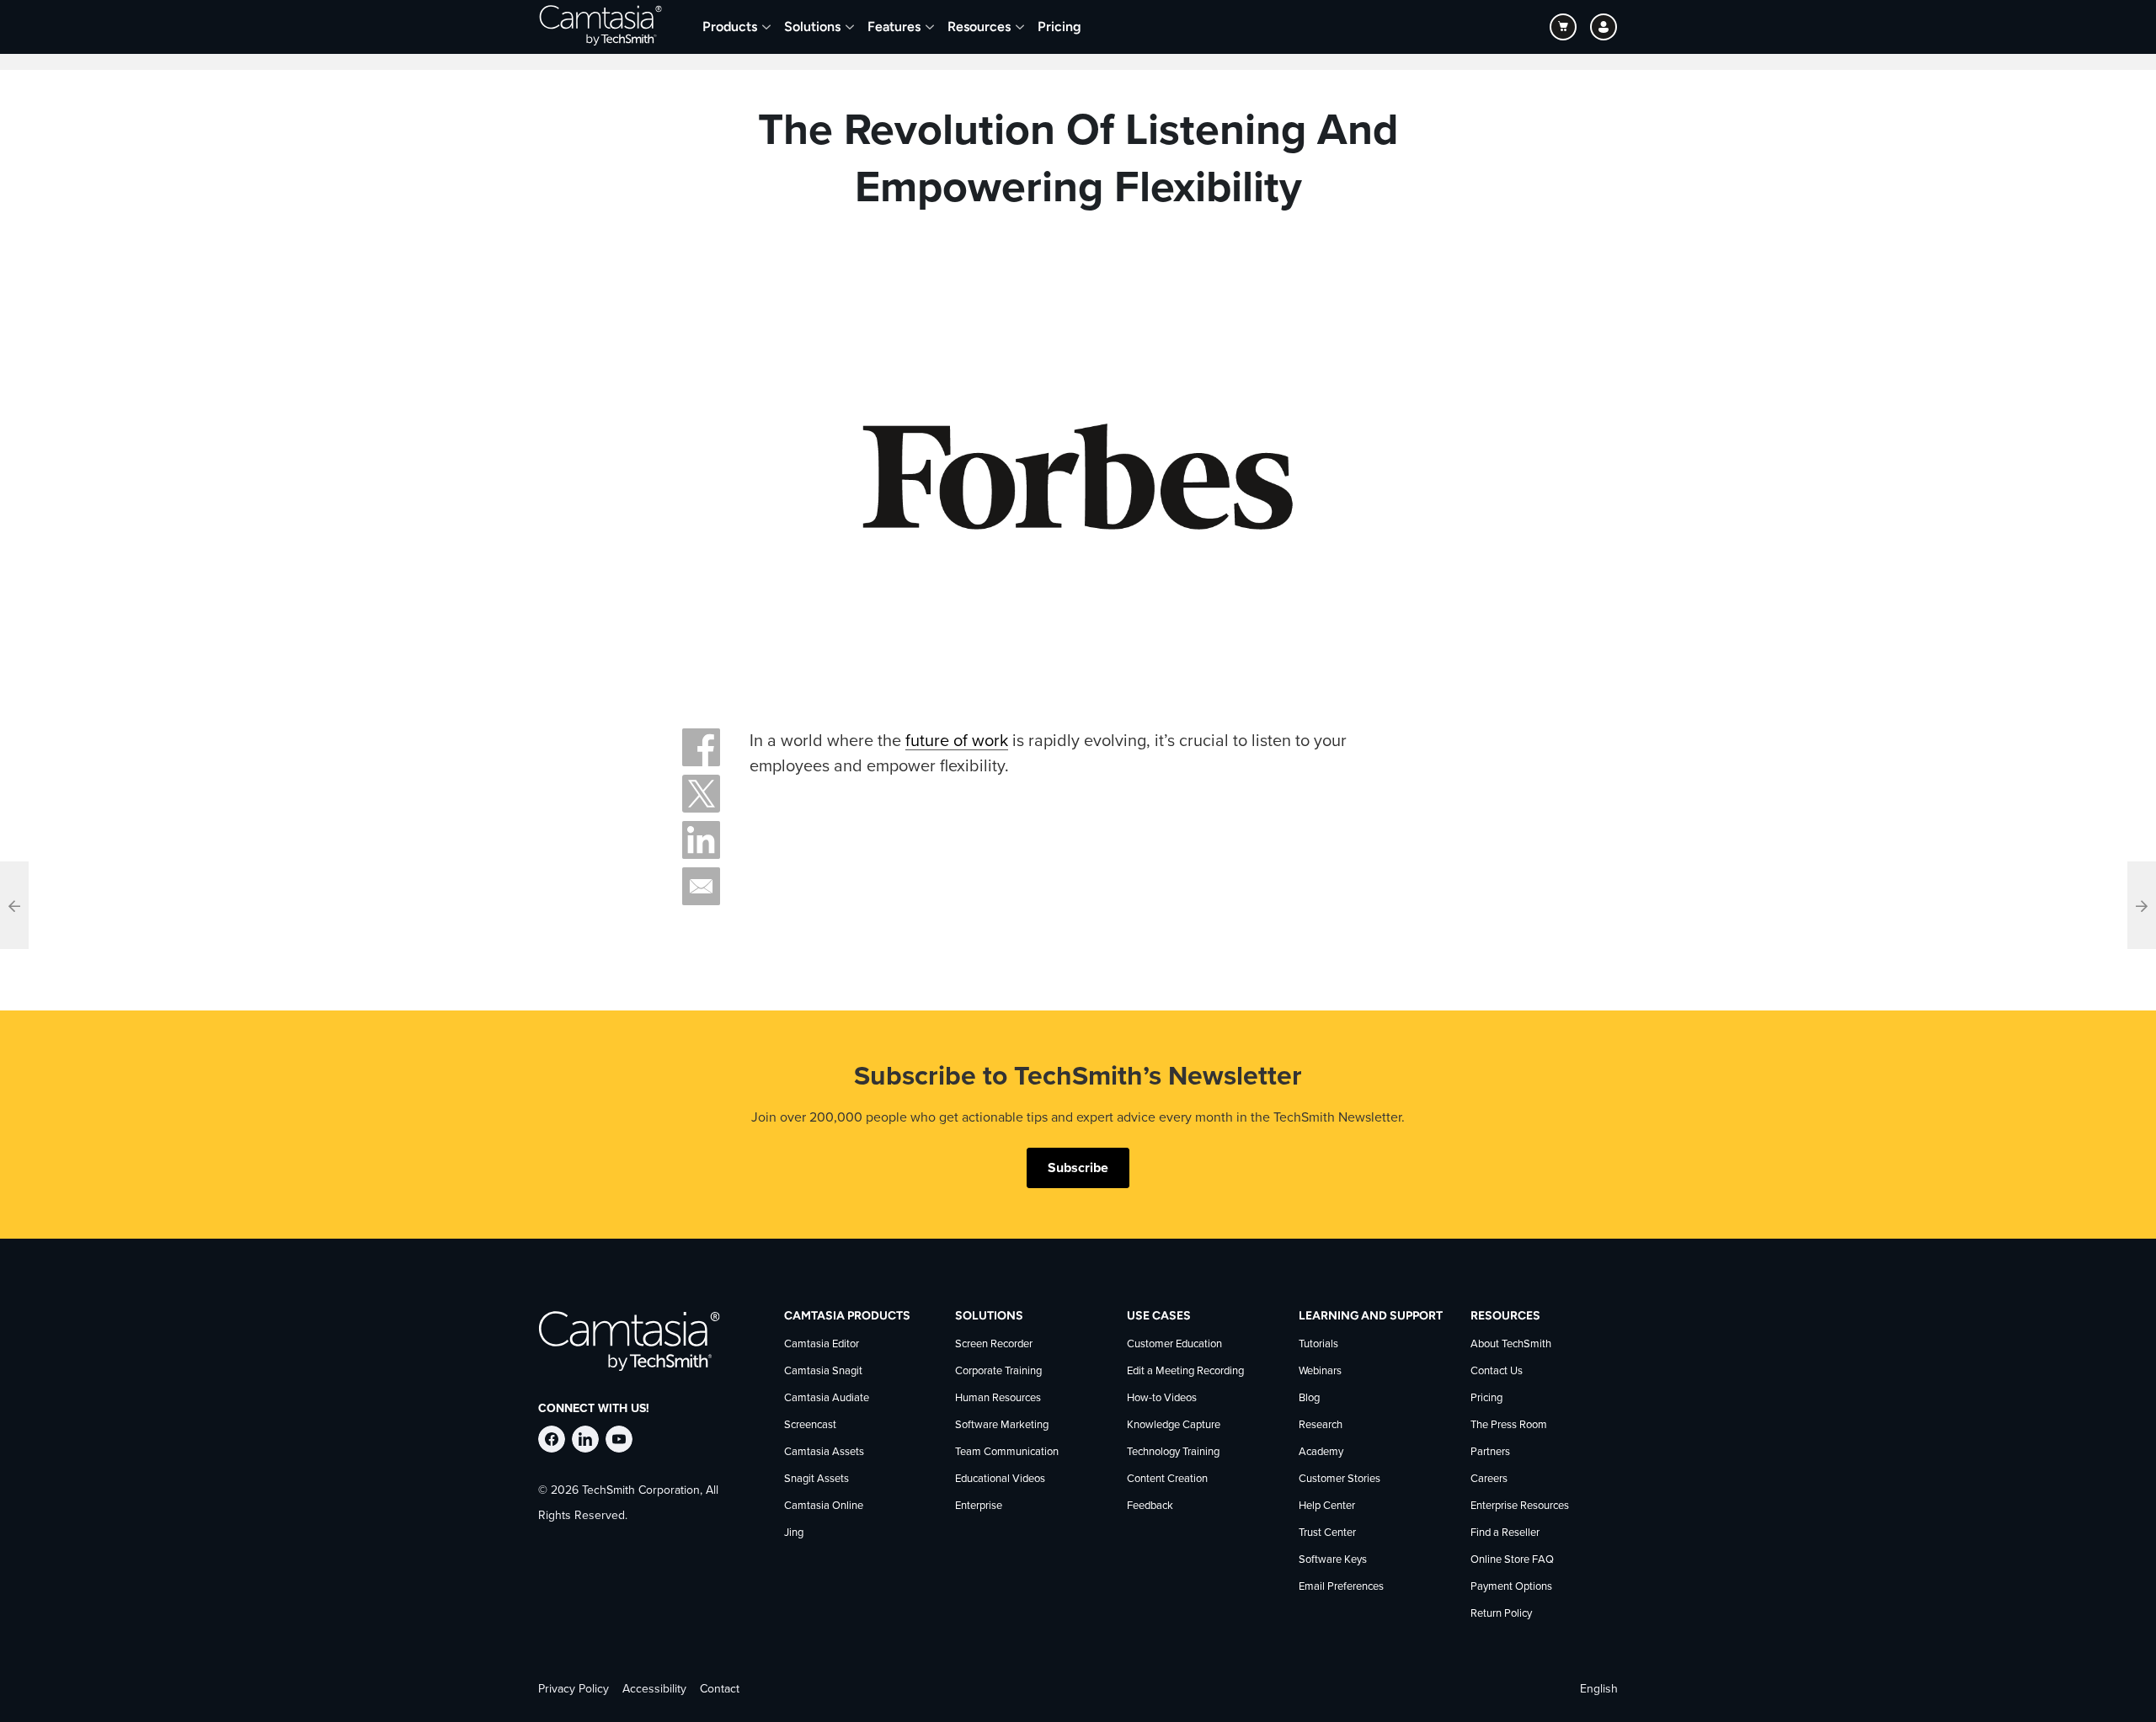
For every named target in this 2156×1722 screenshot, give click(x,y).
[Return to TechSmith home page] (600, 27)
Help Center (1327, 1506)
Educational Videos (1000, 1479)
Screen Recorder (994, 1344)
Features (894, 27)
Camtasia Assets (824, 1452)
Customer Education (1174, 1344)
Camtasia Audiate (827, 1398)
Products (730, 27)
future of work (957, 741)
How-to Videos (1162, 1398)
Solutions (812, 27)
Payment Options (1511, 1587)
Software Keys (1333, 1560)
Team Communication (1007, 1452)
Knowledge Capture (1174, 1425)
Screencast (810, 1425)
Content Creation (1167, 1479)
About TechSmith (1511, 1344)
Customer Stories (1339, 1479)
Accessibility (654, 1689)
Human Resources (998, 1398)
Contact (720, 1689)
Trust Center (1327, 1533)
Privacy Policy (574, 1689)
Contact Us (1497, 1371)
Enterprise (979, 1506)
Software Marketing (1002, 1425)
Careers (1489, 1479)
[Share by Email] (701, 886)
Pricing (1059, 27)
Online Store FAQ (1512, 1560)
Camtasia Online (824, 1506)
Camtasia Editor (822, 1344)
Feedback (1150, 1506)
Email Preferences (1341, 1587)
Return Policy (1501, 1614)
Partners (1490, 1452)
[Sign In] (1604, 27)
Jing (794, 1533)
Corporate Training (998, 1371)
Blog (1309, 1398)
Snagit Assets (817, 1479)
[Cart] (1563, 27)
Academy (1321, 1452)
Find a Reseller (1505, 1533)
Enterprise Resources (1520, 1506)
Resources (979, 27)
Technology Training (1173, 1452)
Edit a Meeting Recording (1185, 1371)
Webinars (1320, 1371)
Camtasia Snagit (823, 1371)
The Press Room (1509, 1425)
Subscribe (1078, 1168)
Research (1321, 1425)
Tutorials (1318, 1344)
